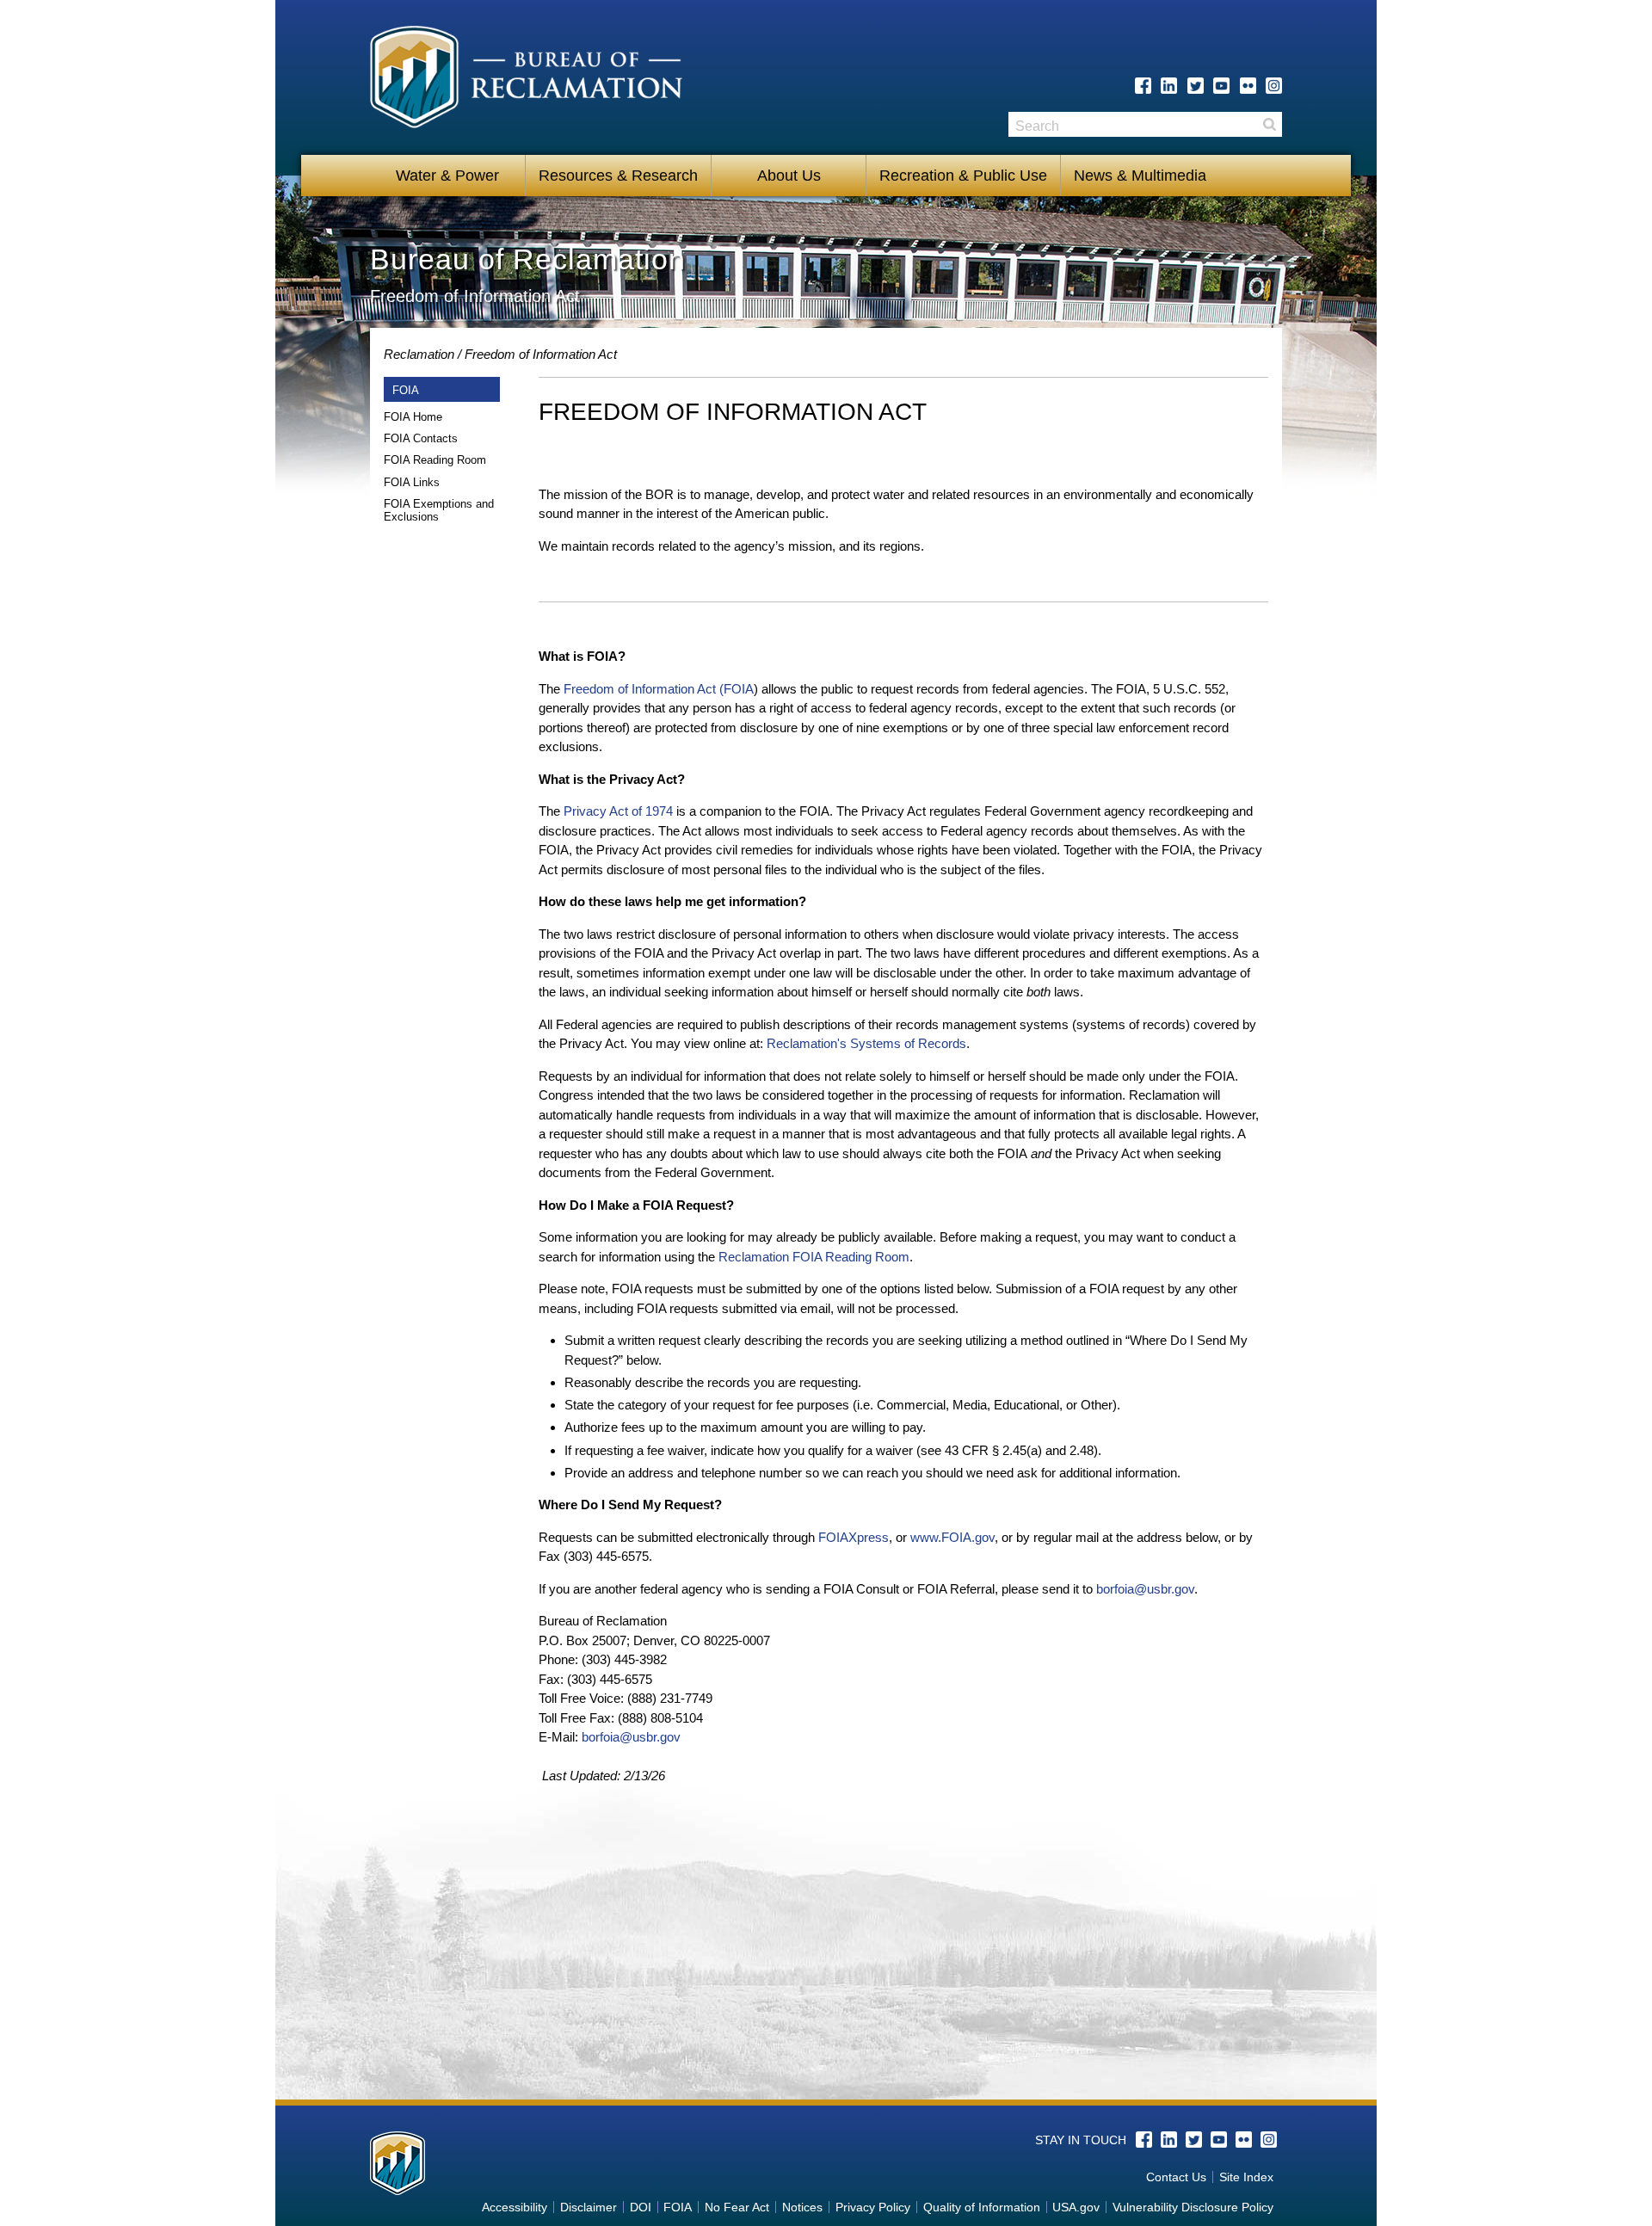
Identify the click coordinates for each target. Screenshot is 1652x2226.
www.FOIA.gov (952, 1537)
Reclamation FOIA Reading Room (814, 1257)
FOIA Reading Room (435, 460)
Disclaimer (589, 2207)
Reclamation (419, 354)
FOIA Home (413, 417)
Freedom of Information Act (541, 354)
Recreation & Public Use (963, 176)
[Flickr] (1248, 86)
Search (1269, 124)
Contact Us (1176, 2177)
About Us (789, 176)
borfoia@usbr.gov (1145, 1589)
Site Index (1246, 2177)
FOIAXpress (854, 1537)
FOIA (678, 2207)
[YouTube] (1221, 86)
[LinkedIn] (1169, 86)
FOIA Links (412, 482)
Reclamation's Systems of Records (866, 1043)
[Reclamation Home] (526, 80)
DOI (641, 2207)
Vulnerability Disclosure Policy (1193, 2207)
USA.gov (1076, 2207)
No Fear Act (737, 2207)
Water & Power (447, 176)
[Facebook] (1143, 86)
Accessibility (515, 2207)
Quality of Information (982, 2207)
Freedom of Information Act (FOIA (659, 689)
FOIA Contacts (421, 438)
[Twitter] (1196, 86)
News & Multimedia (1140, 176)
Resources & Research (618, 176)
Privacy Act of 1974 (618, 811)
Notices (802, 2207)
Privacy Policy (873, 2207)
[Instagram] (1274, 86)
